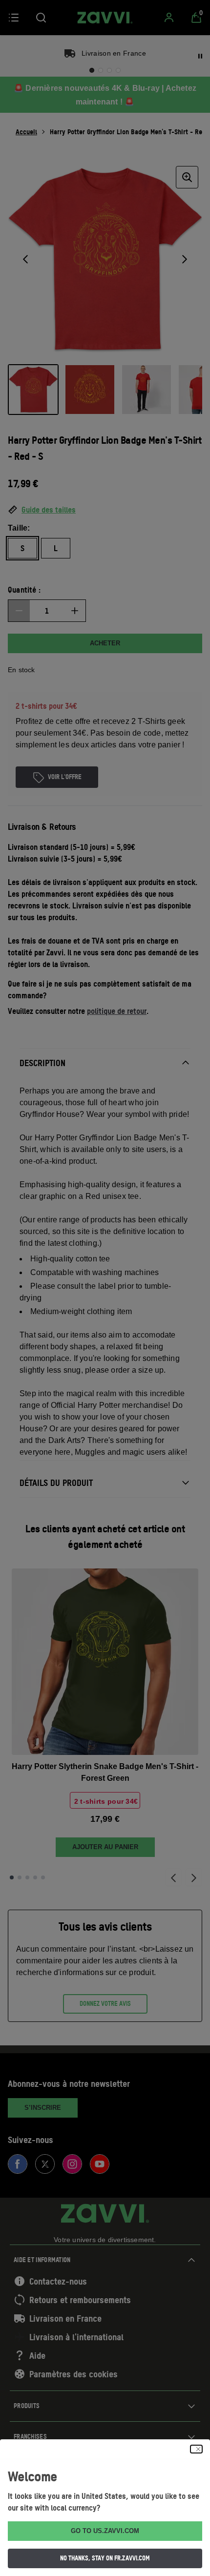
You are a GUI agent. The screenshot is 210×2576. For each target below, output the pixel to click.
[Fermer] (196, 2449)
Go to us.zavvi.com (105, 2531)
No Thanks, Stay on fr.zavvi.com (105, 2558)
